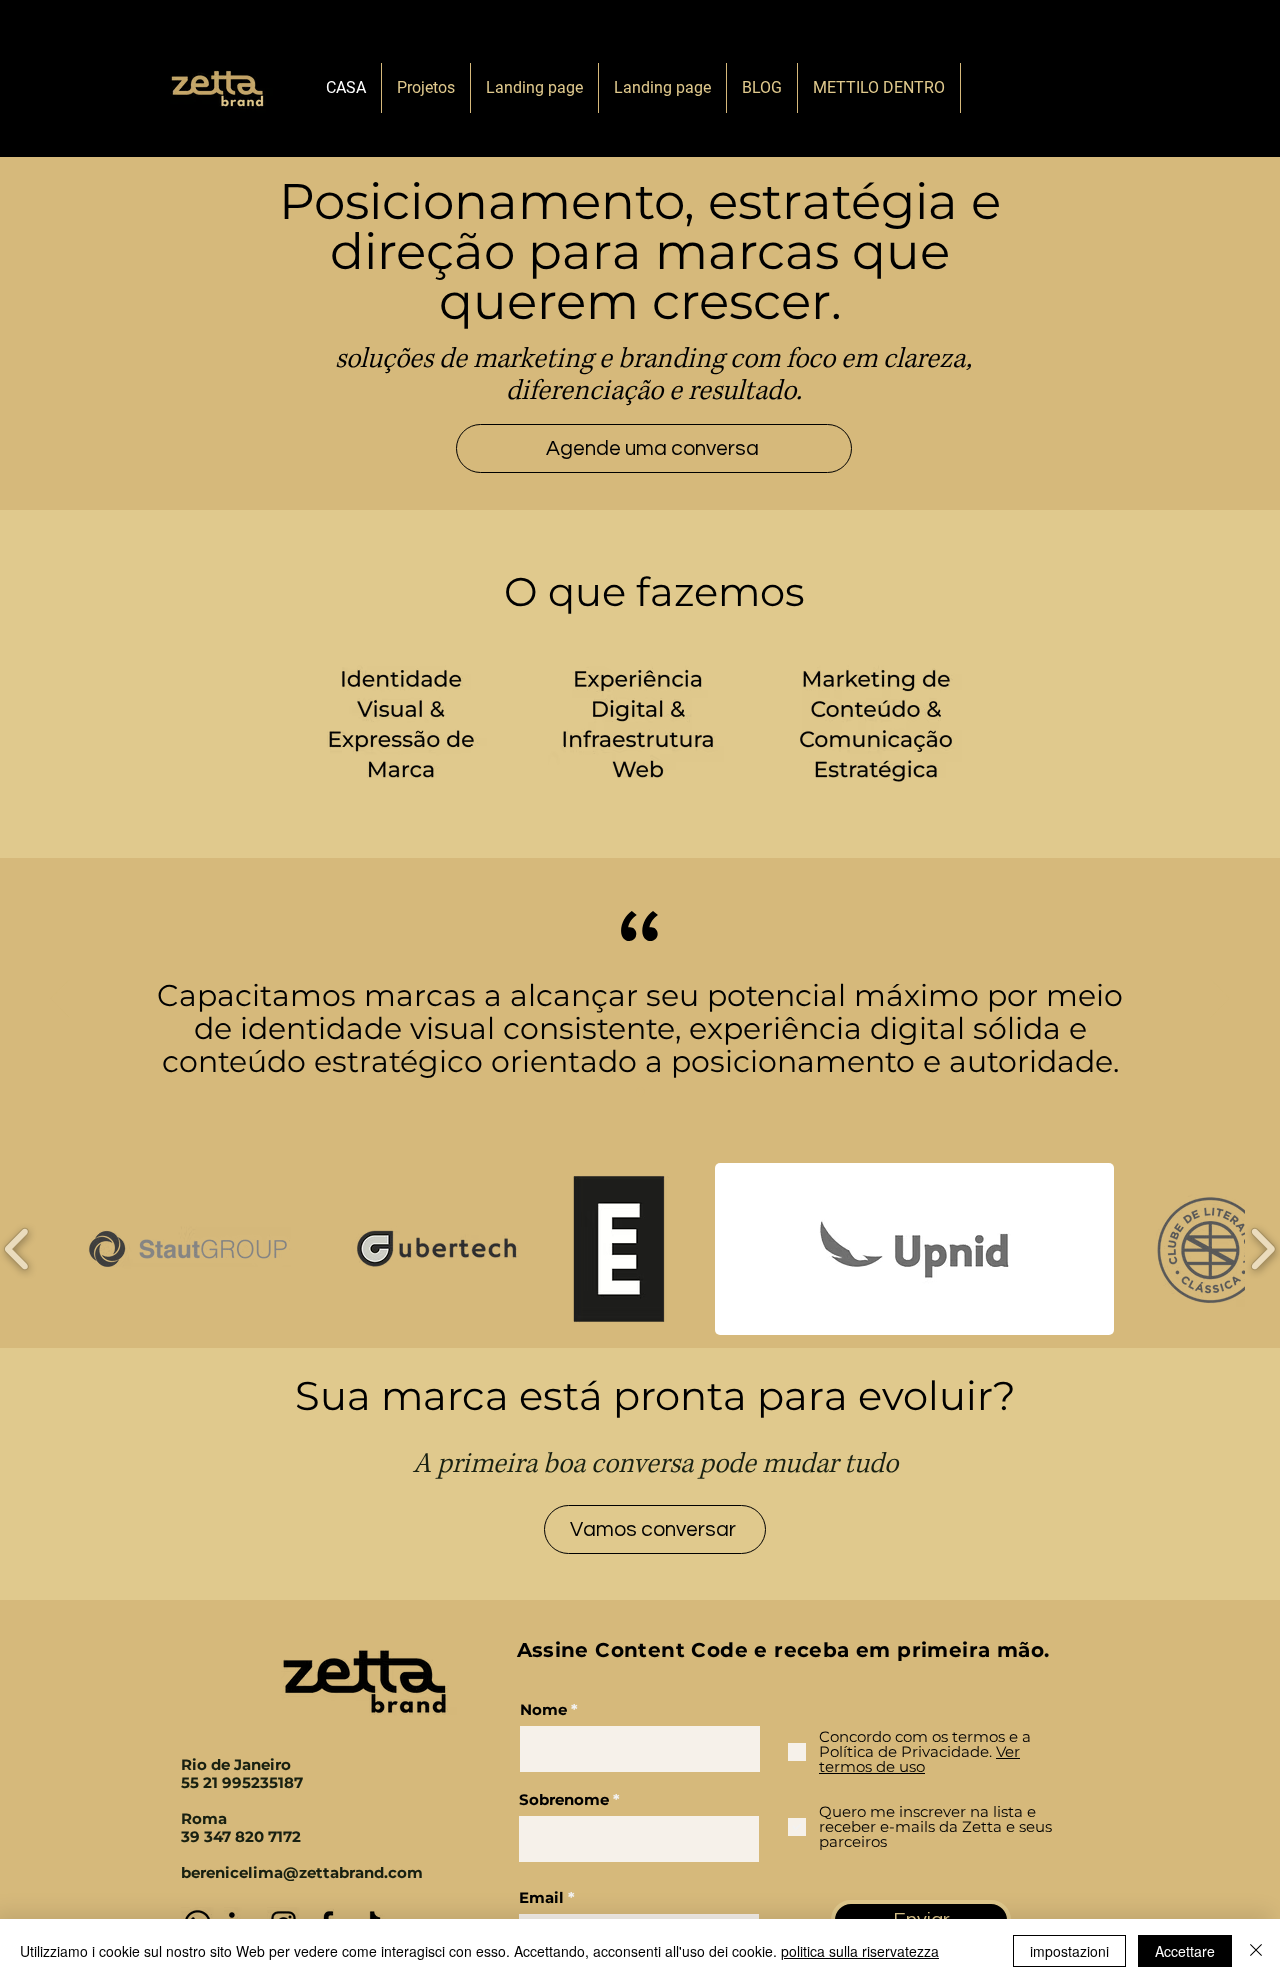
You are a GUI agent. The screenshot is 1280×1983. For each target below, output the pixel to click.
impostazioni (1069, 1951)
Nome (543, 1709)
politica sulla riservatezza (860, 1951)
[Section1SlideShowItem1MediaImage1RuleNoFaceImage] (640, 1092)
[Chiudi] (1256, 1951)
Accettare (1185, 1951)
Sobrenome (564, 1799)
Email (541, 1897)
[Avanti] (1220, 1000)
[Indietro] (60, 1000)
